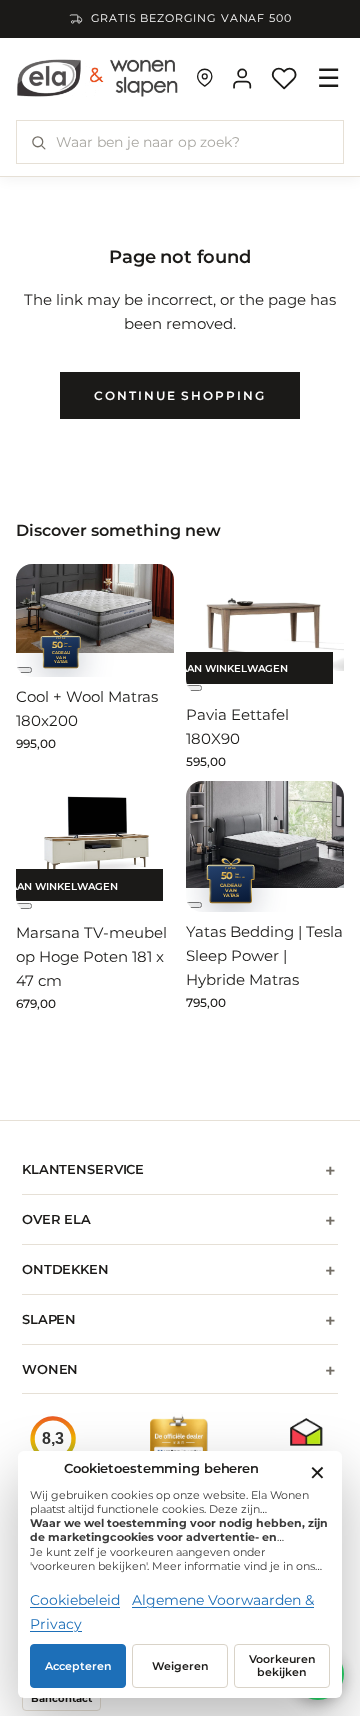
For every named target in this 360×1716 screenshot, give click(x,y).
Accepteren (78, 1666)
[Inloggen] (242, 78)
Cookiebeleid (75, 1600)
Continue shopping (180, 395)
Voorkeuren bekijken (282, 1666)
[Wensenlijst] (284, 78)
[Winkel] (204, 78)
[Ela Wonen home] (97, 78)
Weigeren (180, 1666)
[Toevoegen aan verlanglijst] (24, 670)
